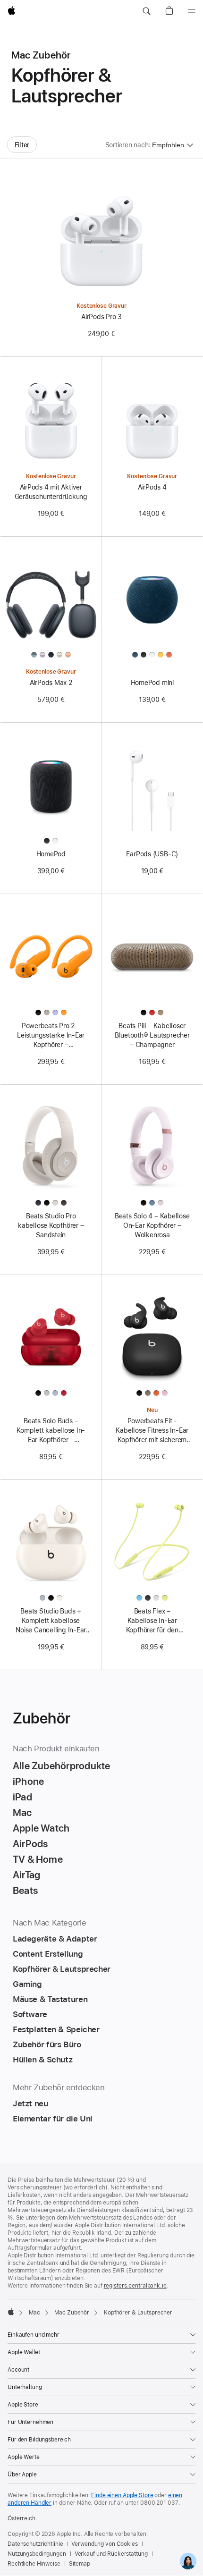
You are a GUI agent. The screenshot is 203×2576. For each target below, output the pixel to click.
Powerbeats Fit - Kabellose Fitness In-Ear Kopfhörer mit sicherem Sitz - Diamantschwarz (152, 1431)
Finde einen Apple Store (122, 2495)
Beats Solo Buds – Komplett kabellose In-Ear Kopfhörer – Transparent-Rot (51, 1431)
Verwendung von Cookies (104, 2544)
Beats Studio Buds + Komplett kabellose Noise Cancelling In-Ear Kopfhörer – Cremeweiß (51, 1621)
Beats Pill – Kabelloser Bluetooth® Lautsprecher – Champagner (152, 1035)
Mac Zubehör (72, 2313)
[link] (188, 2561)
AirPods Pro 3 (101, 317)
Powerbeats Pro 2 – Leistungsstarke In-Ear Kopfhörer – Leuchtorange (51, 1036)
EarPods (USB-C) (152, 854)
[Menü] (192, 11)
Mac (34, 2313)
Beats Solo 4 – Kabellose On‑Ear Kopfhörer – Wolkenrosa (152, 1225)
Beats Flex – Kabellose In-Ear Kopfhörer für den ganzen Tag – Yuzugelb (152, 1621)
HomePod (51, 854)
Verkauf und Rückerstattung (111, 2554)
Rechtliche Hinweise (34, 2564)
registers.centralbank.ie (135, 2286)
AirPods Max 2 (51, 683)
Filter (22, 145)
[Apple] (11, 2312)
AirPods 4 (152, 487)
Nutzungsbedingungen (37, 2554)
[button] (146, 11)
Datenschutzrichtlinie (35, 2544)
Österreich (21, 2518)
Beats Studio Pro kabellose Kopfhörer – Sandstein (51, 1225)
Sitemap (80, 2564)
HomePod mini (152, 683)
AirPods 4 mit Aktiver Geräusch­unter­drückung (51, 492)
